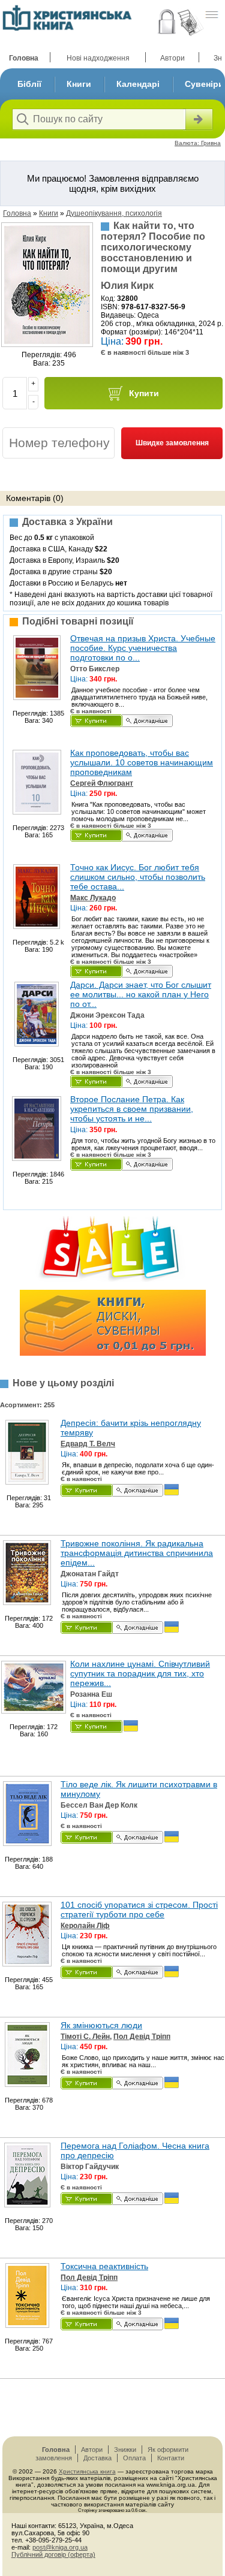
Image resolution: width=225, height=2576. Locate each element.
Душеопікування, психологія (114, 213)
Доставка (97, 2458)
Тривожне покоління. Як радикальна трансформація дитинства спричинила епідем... (137, 1553)
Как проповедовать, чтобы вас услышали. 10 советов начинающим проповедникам (142, 762)
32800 (127, 298)
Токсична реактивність (104, 2266)
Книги (79, 84)
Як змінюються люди (101, 2025)
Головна (24, 58)
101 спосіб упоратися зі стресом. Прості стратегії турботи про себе (139, 1910)
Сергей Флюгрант (102, 783)
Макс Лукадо (93, 898)
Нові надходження (98, 58)
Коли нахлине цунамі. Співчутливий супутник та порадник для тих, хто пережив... (140, 1673)
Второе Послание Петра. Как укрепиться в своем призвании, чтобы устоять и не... (132, 1109)
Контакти (171, 2458)
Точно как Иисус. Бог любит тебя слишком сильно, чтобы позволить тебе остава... (138, 877)
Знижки (125, 2450)
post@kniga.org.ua (60, 2547)
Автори (172, 58)
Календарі (138, 84)
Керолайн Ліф (85, 1926)
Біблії (29, 84)
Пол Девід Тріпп (142, 2037)
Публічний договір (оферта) (53, 2554)
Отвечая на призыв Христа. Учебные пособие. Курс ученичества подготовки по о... (143, 648)
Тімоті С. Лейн (85, 2037)
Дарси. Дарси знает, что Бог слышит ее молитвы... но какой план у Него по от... (141, 994)
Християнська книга (87, 2471)
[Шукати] (198, 119)
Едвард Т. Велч (88, 1444)
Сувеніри (204, 84)
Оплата (134, 2458)
